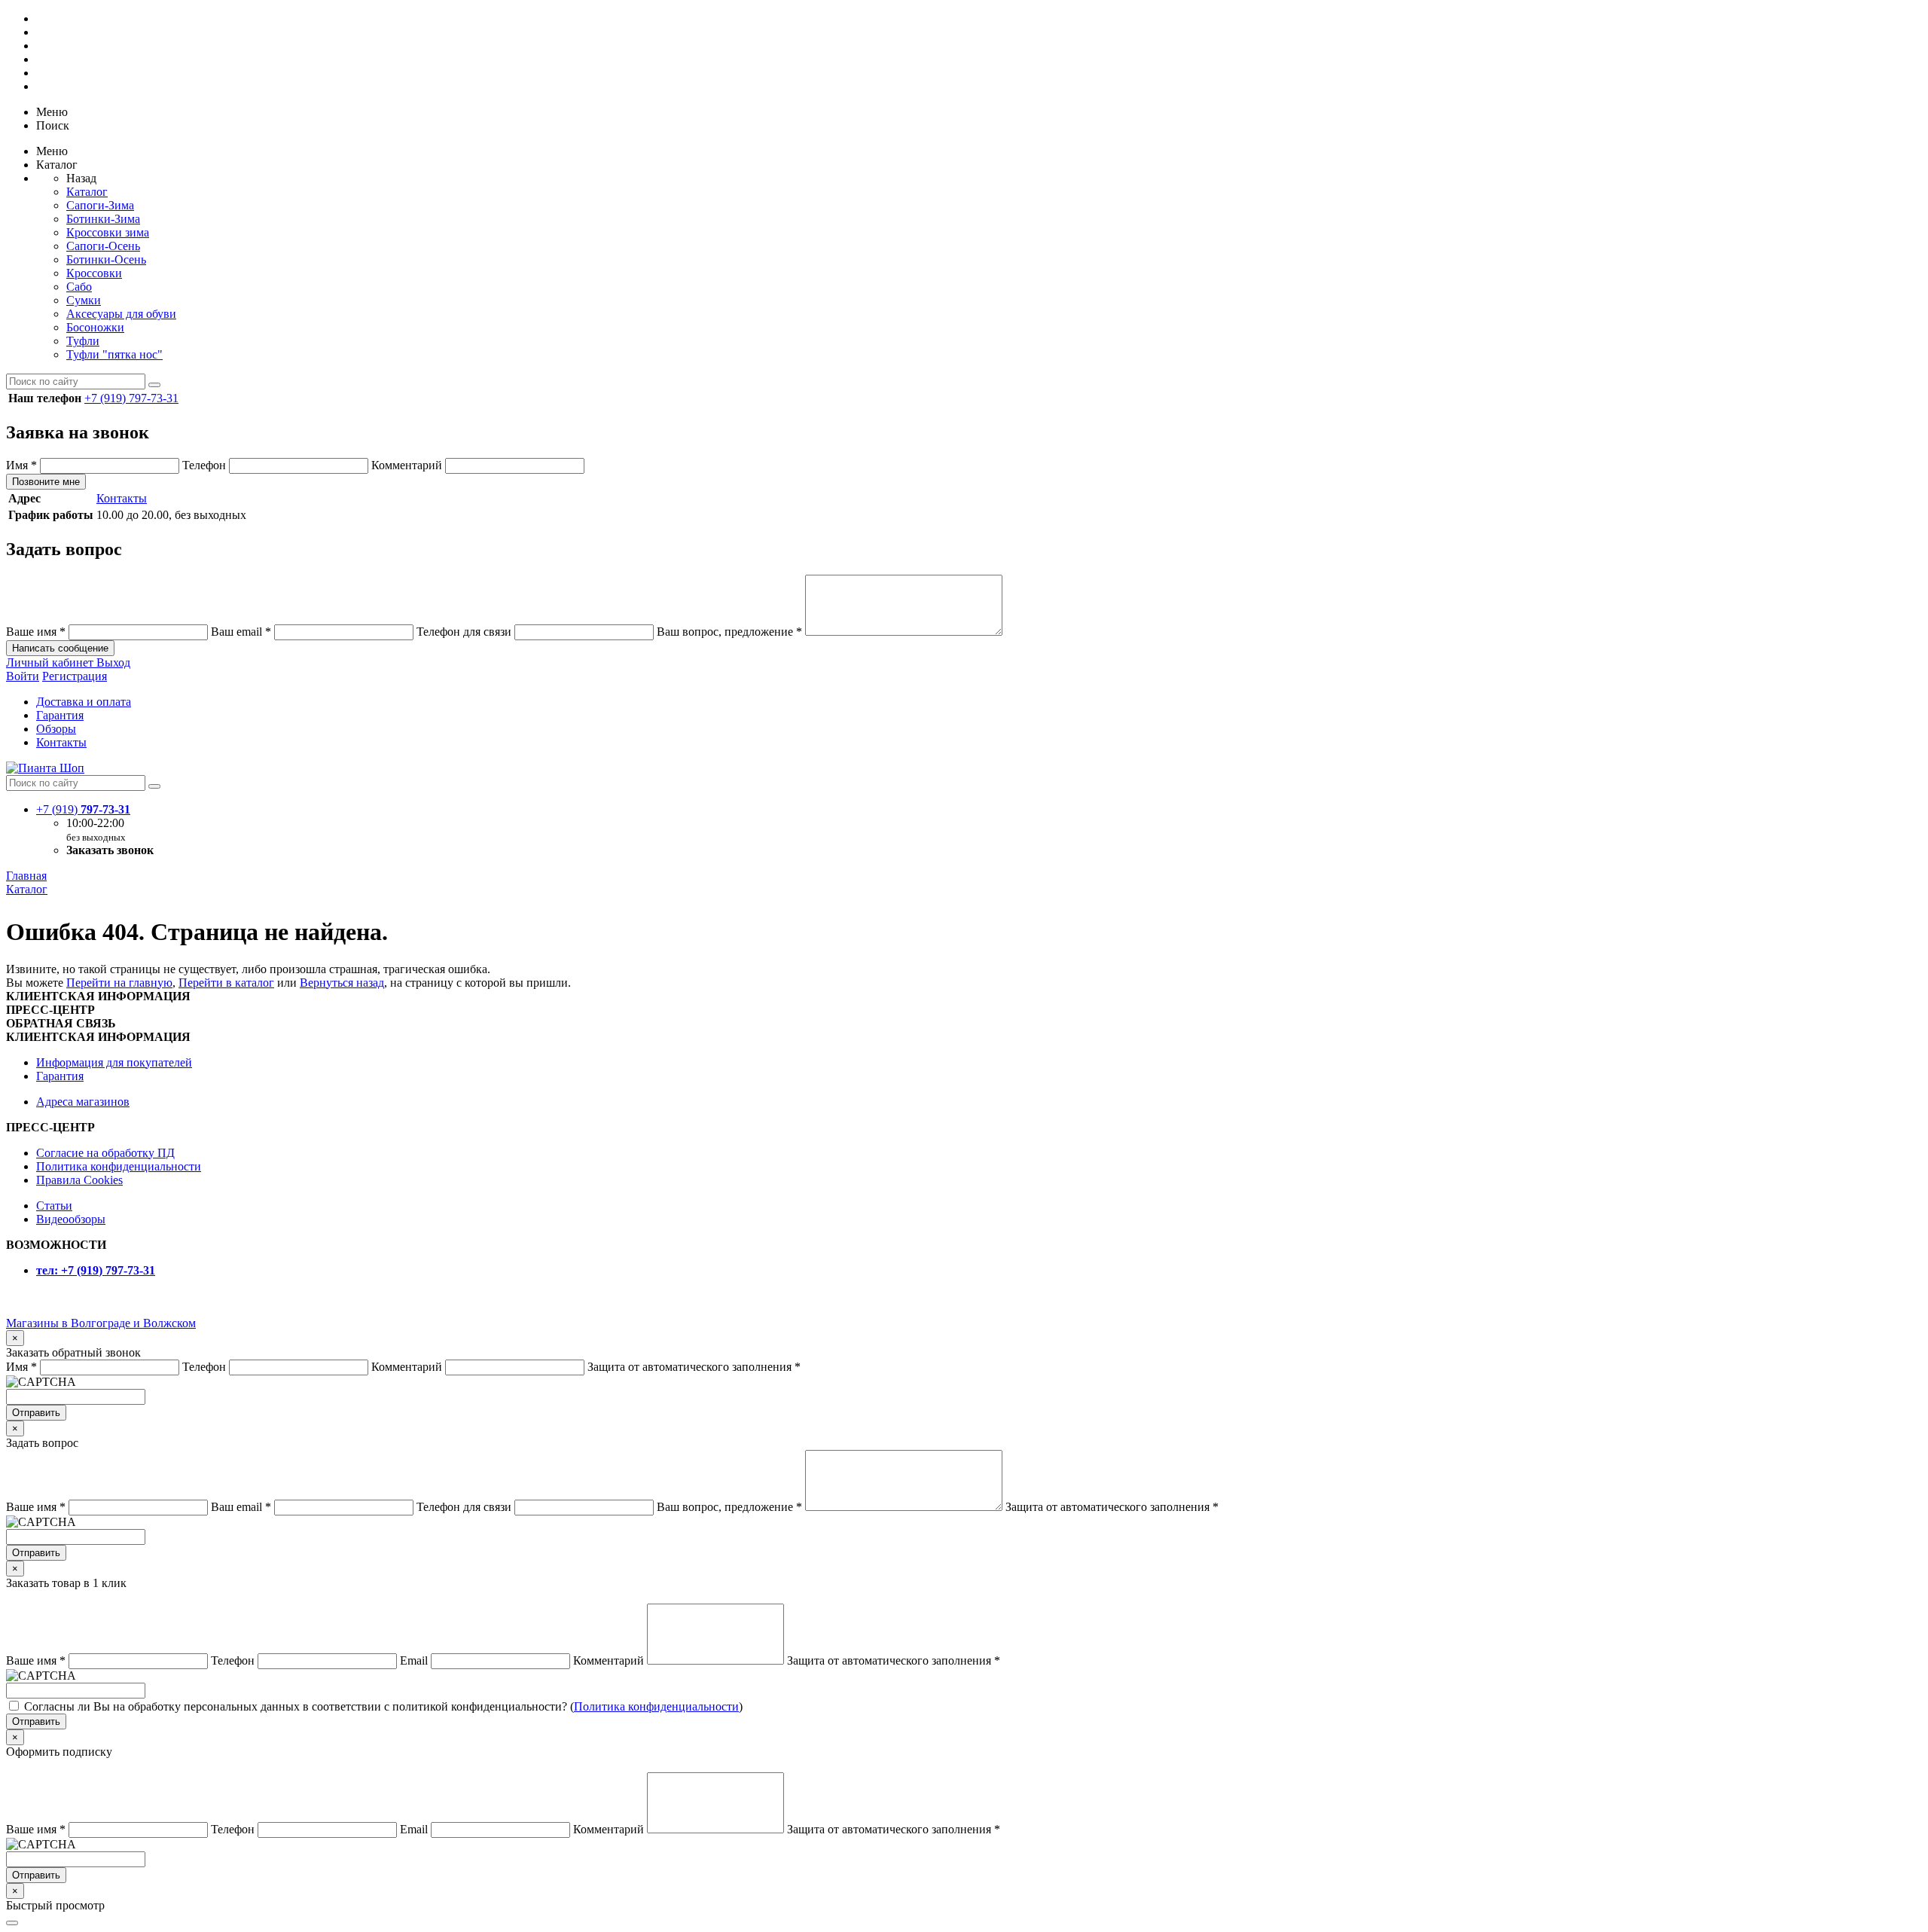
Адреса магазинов (83, 1102)
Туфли (83, 341)
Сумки (84, 300)
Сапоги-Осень (103, 246)
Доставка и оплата (84, 702)
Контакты (122, 498)
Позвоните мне (46, 482)
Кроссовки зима (108, 232)
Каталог (87, 192)
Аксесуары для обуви (121, 314)
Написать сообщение (60, 648)
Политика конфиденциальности (119, 1166)
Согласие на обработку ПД (105, 1153)
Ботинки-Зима (103, 219)
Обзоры (56, 729)
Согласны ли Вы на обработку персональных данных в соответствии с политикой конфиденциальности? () (383, 1706)
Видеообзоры (71, 1219)
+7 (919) (83, 809)
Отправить (36, 1413)
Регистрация (75, 676)
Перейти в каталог (226, 983)
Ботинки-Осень (106, 259)
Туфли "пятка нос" (114, 354)
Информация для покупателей (114, 1062)
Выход (113, 662)
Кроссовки (94, 273)
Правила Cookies (79, 1180)
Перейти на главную (119, 983)
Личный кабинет (51, 662)
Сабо (79, 287)
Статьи (54, 1206)
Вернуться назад (342, 983)
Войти (23, 676)
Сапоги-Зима (100, 205)
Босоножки (95, 327)
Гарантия (60, 715)
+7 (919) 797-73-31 (131, 398)
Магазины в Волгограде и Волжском (101, 1323)
